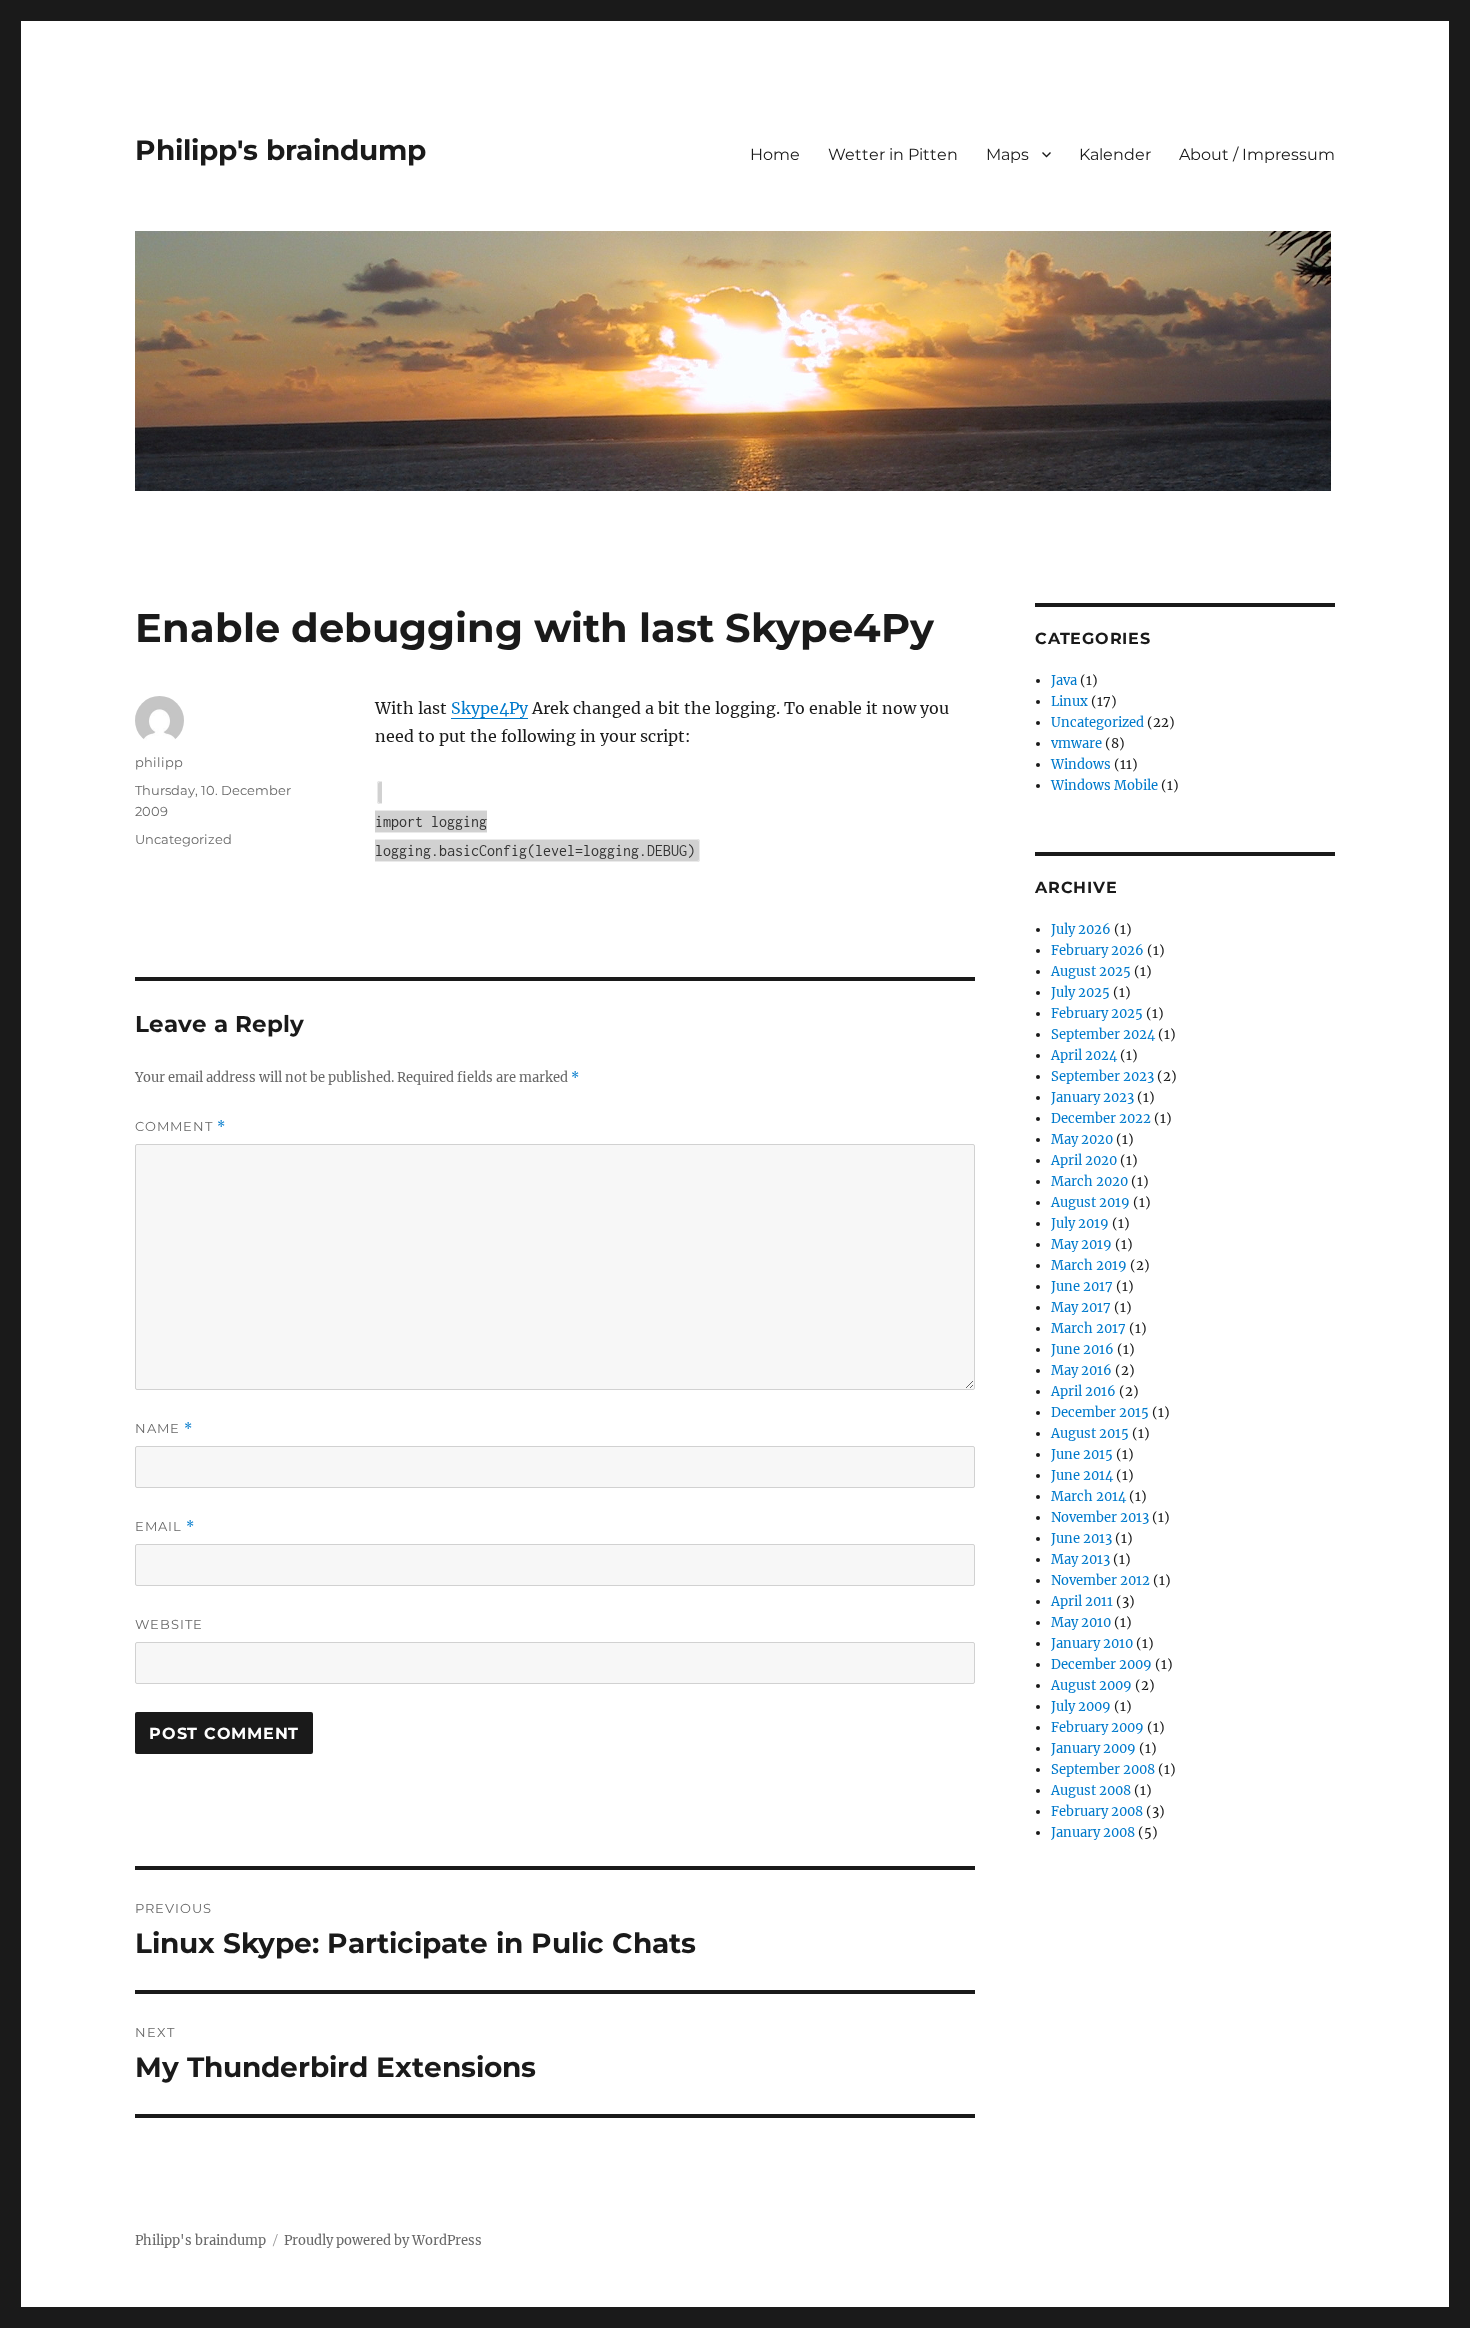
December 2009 (1101, 1664)
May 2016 (1081, 1370)
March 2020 (1089, 1181)
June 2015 (1082, 1454)
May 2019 (1081, 1244)
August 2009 (1091, 1685)
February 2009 (1097, 1727)
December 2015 (1100, 1412)
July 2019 (1080, 1223)
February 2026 (1097, 950)
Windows (1081, 764)
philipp (159, 762)
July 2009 (1081, 1706)
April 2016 (1083, 1391)
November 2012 (1100, 1580)
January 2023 (1092, 1097)
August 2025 (1091, 971)
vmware (1076, 743)
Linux (1069, 701)
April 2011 (1082, 1601)
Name (164, 1428)
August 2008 (1091, 1790)
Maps (1007, 154)
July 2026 (1081, 929)
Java (1064, 680)
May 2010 (1081, 1622)
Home (775, 154)
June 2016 (1082, 1349)
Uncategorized (183, 839)
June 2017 (1082, 1286)
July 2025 (1080, 992)
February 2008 (1097, 1811)
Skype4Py (489, 708)
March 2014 (1088, 1496)
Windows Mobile (1104, 785)
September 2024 (1103, 1034)
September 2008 (1103, 1769)
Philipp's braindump (280, 150)
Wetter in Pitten (893, 154)
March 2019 (1089, 1265)
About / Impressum (1257, 154)
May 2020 (1082, 1139)
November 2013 (1100, 1517)
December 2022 (1101, 1118)
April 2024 (1084, 1055)
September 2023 (1102, 1076)
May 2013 (1080, 1559)
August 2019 (1090, 1202)
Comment (180, 1126)
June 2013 (1081, 1538)
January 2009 (1093, 1748)
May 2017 (1081, 1307)
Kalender (1115, 154)
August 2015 (1090, 1433)
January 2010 (1092, 1643)
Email (165, 1526)
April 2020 (1084, 1160)
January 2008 (1093, 1832)
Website (169, 1624)
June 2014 (1082, 1475)
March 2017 (1088, 1328)
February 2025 (1097, 1013)
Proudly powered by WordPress (383, 2240)
